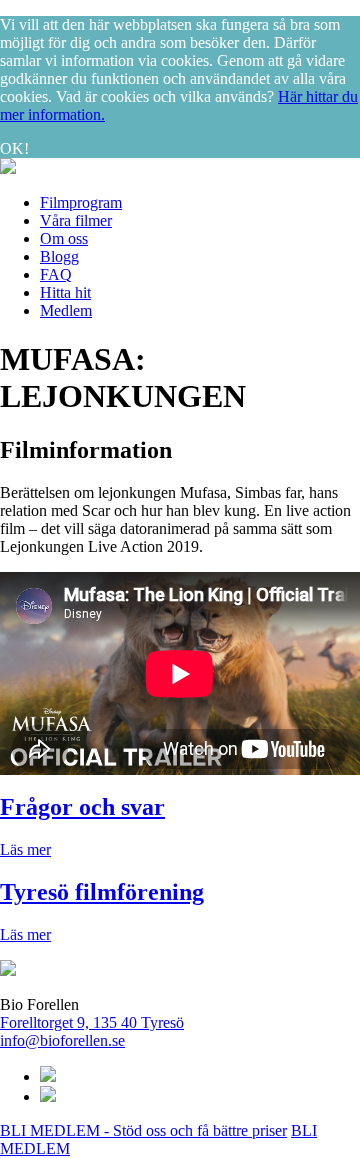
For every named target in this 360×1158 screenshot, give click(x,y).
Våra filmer (76, 220)
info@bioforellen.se (62, 1040)
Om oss (64, 238)
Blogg (59, 256)
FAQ (56, 274)
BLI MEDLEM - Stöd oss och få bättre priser (143, 1130)
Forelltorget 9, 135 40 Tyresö (92, 1022)
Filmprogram (81, 202)
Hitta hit (65, 292)
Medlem (66, 310)
